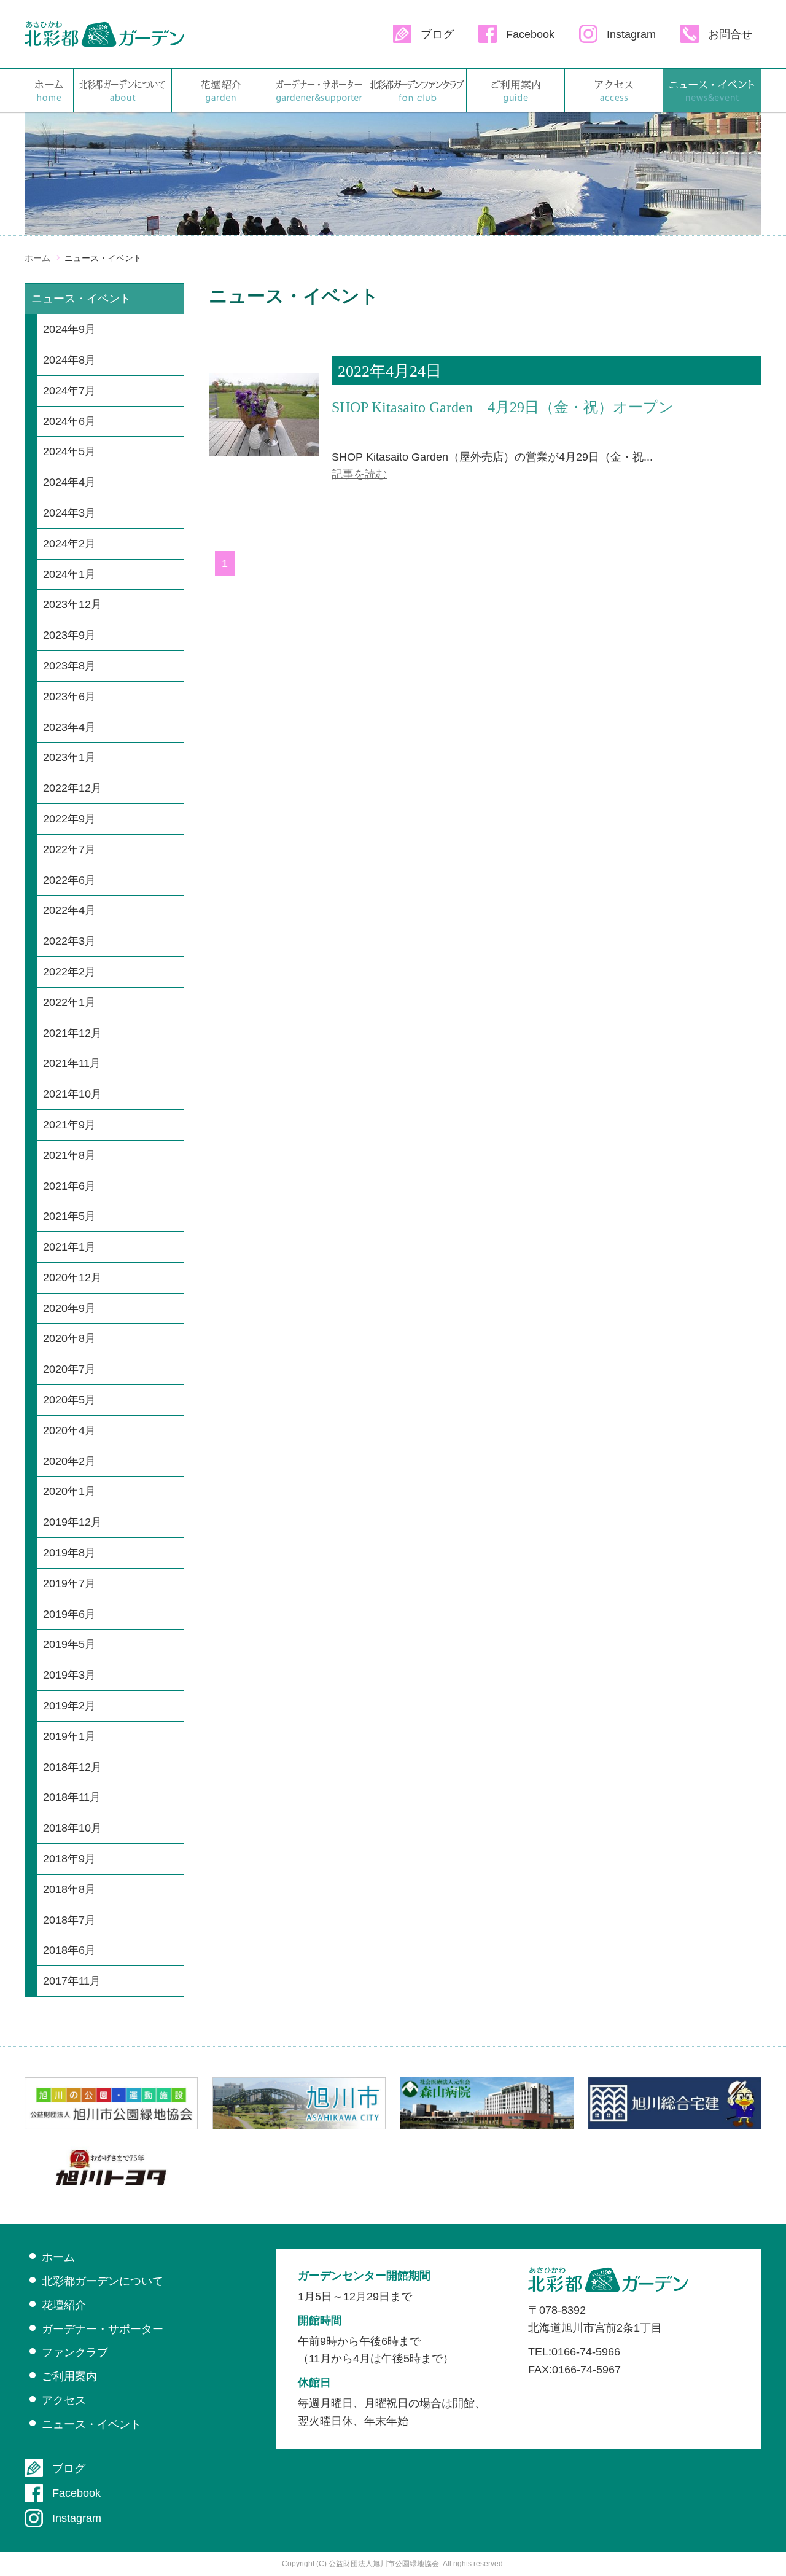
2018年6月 (69, 1950)
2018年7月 (69, 1920)
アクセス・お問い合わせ (614, 90)
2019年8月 (69, 1553)
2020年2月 (69, 1461)
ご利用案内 (516, 90)
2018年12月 (72, 1767)
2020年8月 (69, 1338)
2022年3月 (69, 941)
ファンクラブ (417, 90)
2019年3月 (69, 1675)
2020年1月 (69, 1491)
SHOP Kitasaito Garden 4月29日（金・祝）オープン (503, 407)
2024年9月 (69, 329)
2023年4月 (69, 727)
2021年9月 (69, 1125)
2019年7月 (69, 1583)
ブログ (437, 34)
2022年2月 (69, 972)
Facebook (530, 34)
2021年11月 (72, 1063)
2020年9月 (69, 1308)
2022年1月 (69, 1002)
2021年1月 (69, 1247)
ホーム (49, 90)
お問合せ (730, 34)
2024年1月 (69, 574)
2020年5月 (69, 1400)
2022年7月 (69, 849)
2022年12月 (72, 788)
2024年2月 (69, 544)
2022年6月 (69, 880)
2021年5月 (69, 1216)
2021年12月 (72, 1033)
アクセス (64, 2400)
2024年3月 (69, 513)
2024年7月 (69, 391)
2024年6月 (69, 421)
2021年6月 (69, 1186)
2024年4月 (69, 482)
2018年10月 (72, 1828)
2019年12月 (72, 1522)
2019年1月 (69, 1736)
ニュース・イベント (712, 90)
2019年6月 (69, 1614)
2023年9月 (69, 635)
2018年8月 (69, 1889)
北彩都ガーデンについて (123, 90)
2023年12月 (72, 604)
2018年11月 (72, 1797)
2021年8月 (69, 1155)
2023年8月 (69, 666)
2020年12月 (72, 1278)
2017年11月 (72, 1981)
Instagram (631, 34)
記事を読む (359, 474)
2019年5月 (69, 1644)
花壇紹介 (221, 90)
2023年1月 (69, 757)
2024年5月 (69, 451)
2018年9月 (69, 1859)
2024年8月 (69, 360)
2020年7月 (69, 1369)
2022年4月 (69, 910)
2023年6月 (69, 697)
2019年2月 (69, 1706)
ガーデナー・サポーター (319, 90)
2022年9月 (69, 819)
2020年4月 (69, 1430)
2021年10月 (72, 1094)
